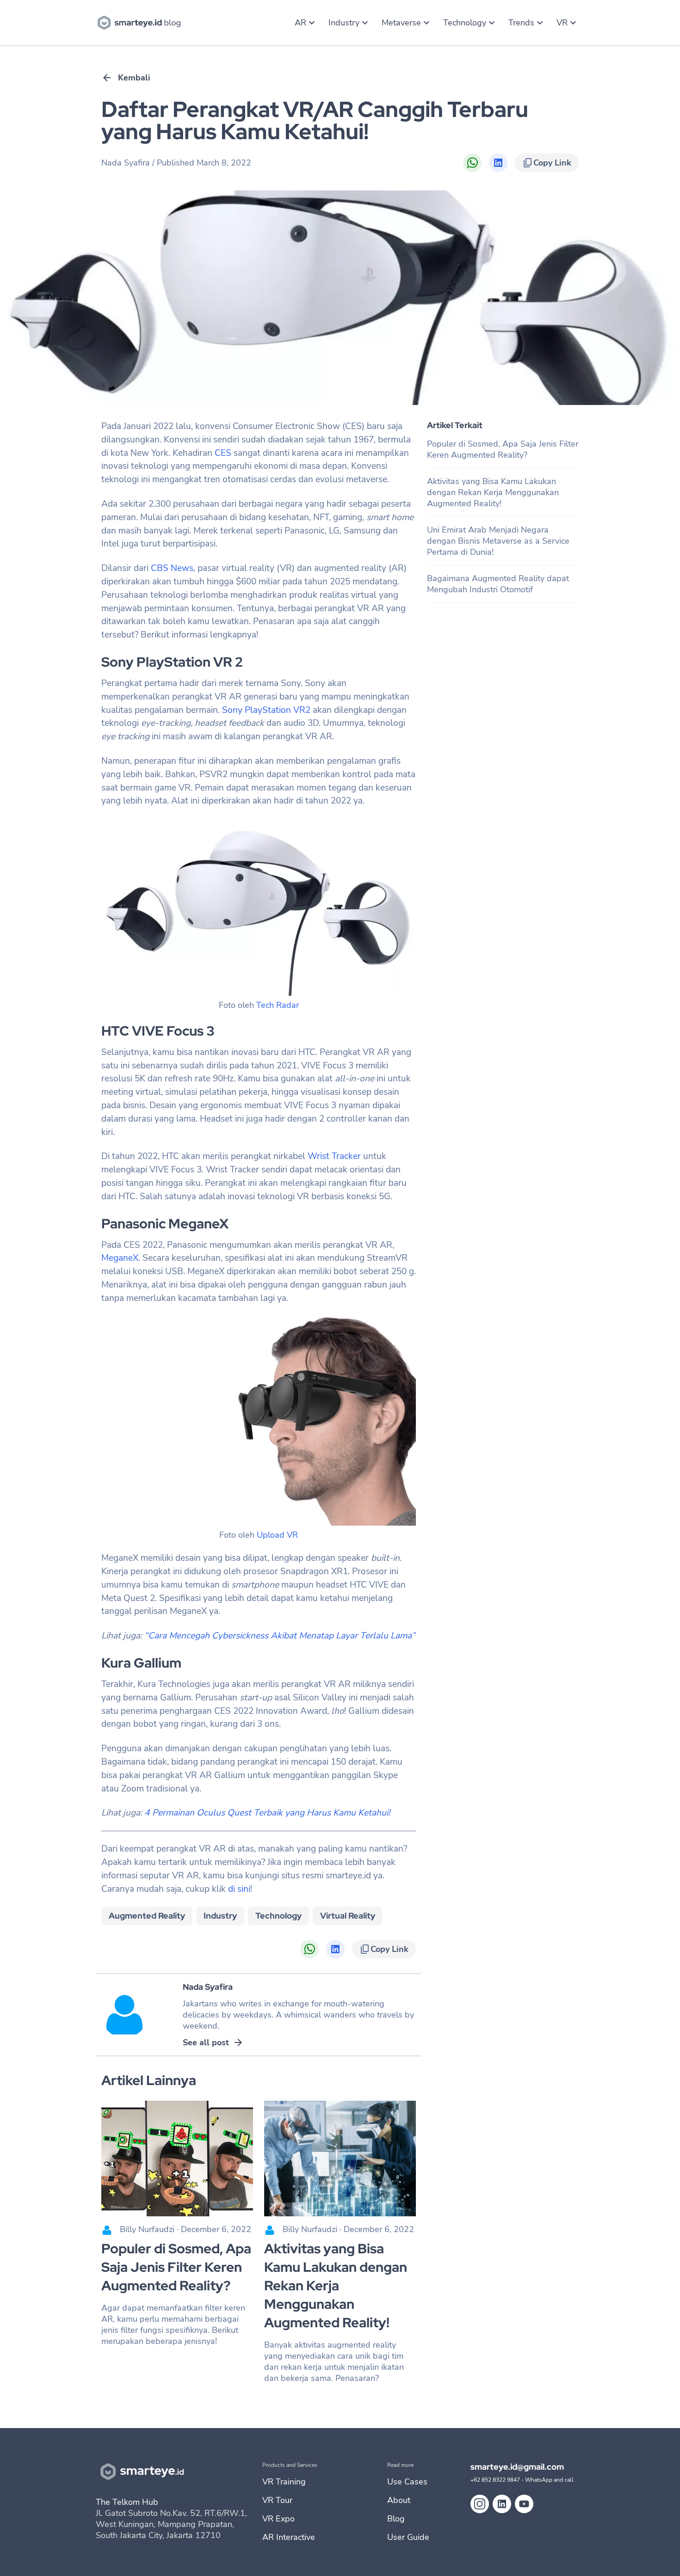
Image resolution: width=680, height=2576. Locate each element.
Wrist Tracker (335, 1156)
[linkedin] (502, 2504)
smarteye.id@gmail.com (517, 2467)
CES (223, 453)
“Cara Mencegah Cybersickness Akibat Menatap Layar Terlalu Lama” (280, 1636)
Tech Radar (278, 1005)
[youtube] (524, 2504)
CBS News (172, 568)
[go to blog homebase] (141, 22)
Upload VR (277, 1535)
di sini (239, 1889)
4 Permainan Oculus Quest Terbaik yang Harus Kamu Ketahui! (267, 1813)
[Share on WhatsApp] (472, 163)
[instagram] (480, 2504)
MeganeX (120, 1258)
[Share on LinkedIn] (498, 163)
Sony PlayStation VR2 (266, 710)
